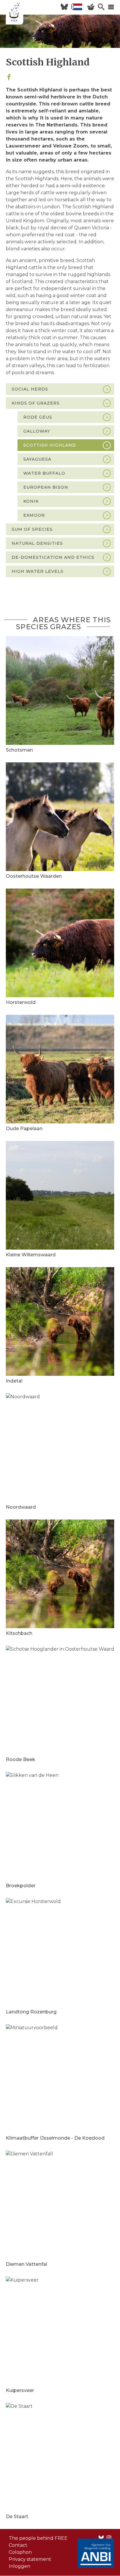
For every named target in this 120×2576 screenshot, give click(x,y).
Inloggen (20, 2566)
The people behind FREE (38, 2538)
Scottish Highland (50, 445)
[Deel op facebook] (9, 78)
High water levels (38, 571)
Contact (18, 2545)
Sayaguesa (37, 459)
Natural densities (37, 543)
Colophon (20, 2552)
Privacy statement (30, 2559)
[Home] (15, 13)
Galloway (37, 431)
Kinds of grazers (36, 403)
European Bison (46, 487)
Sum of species (32, 529)
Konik (31, 501)
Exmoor (34, 515)
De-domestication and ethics (53, 557)
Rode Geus (38, 417)
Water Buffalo (44, 473)
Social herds (30, 389)
